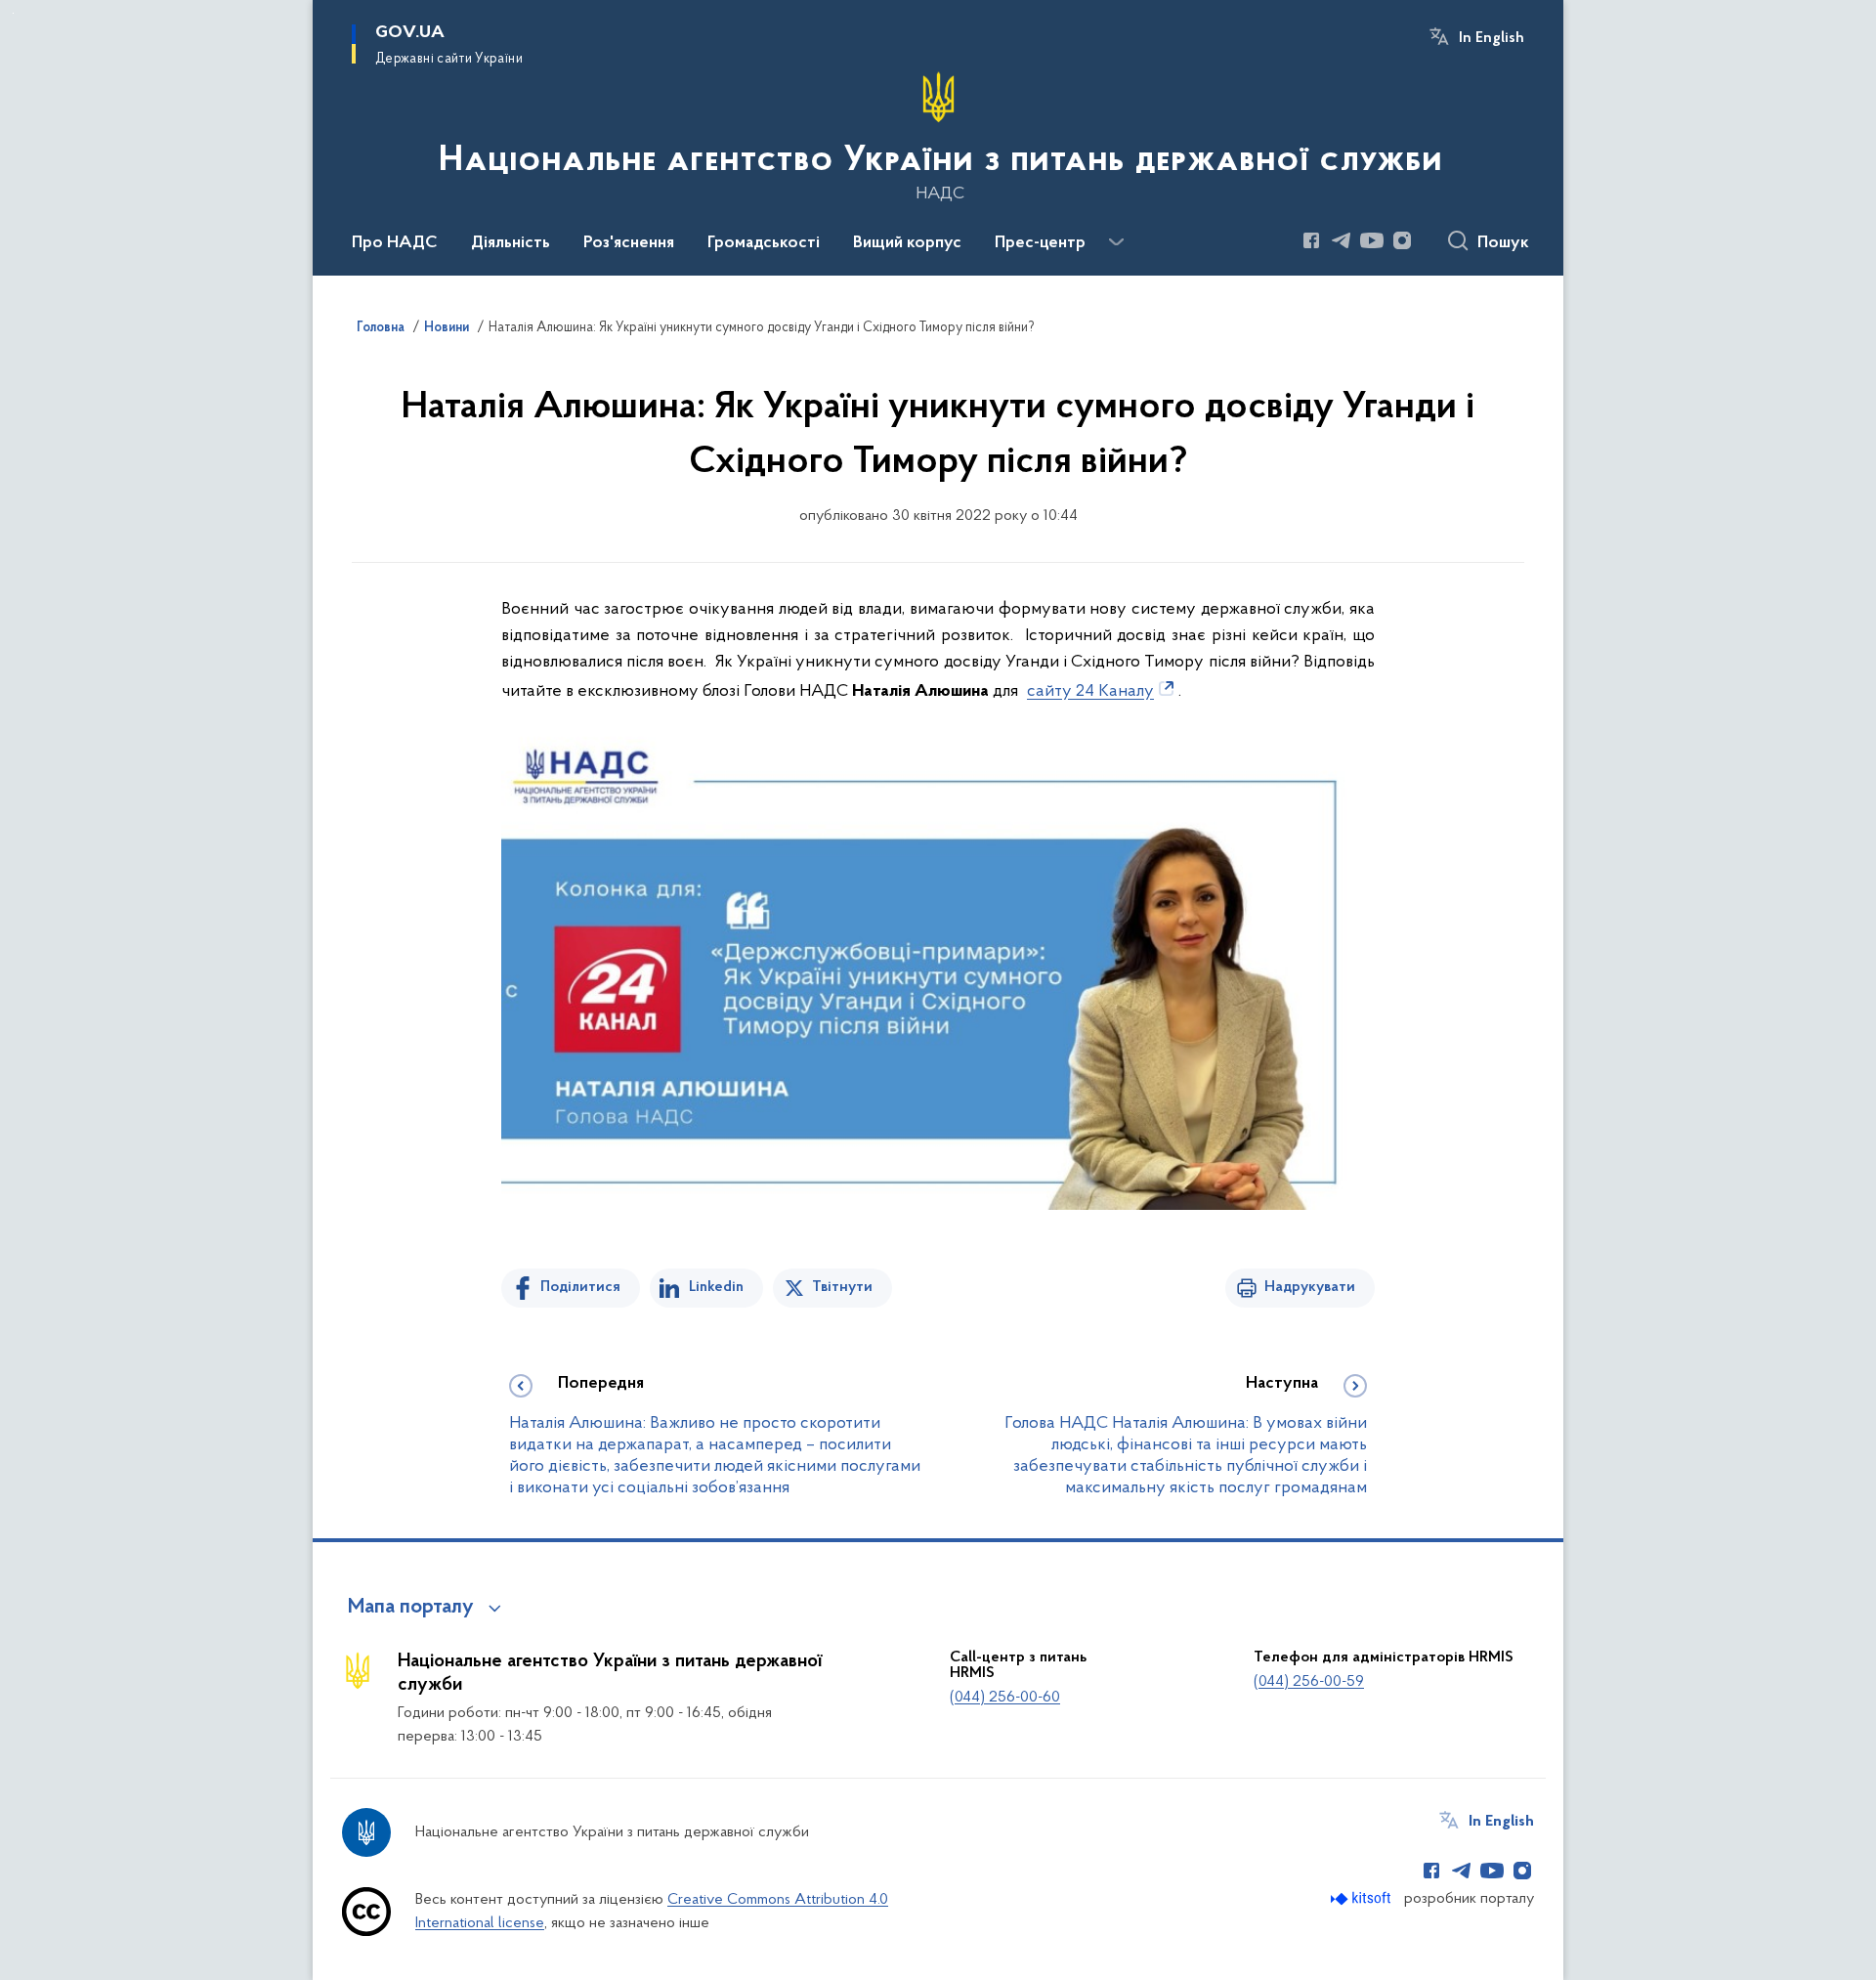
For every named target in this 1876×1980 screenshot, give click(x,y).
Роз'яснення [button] (629, 243)
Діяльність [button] (511, 243)
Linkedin (716, 1287)
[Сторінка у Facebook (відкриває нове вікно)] (1311, 240)
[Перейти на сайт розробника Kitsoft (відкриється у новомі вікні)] (1363, 1898)
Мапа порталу (411, 1608)
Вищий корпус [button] (907, 243)
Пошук (1503, 243)
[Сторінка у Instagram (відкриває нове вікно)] (1402, 240)
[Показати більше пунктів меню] (1116, 242)
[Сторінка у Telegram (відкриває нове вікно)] (1342, 240)
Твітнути (842, 1287)
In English (1492, 38)
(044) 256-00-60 (1005, 1698)
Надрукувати (1310, 1287)
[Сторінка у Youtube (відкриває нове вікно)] (1372, 240)
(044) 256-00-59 (1309, 1682)
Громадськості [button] (764, 243)
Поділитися (580, 1287)
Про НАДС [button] (395, 243)
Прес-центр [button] (1040, 243)
